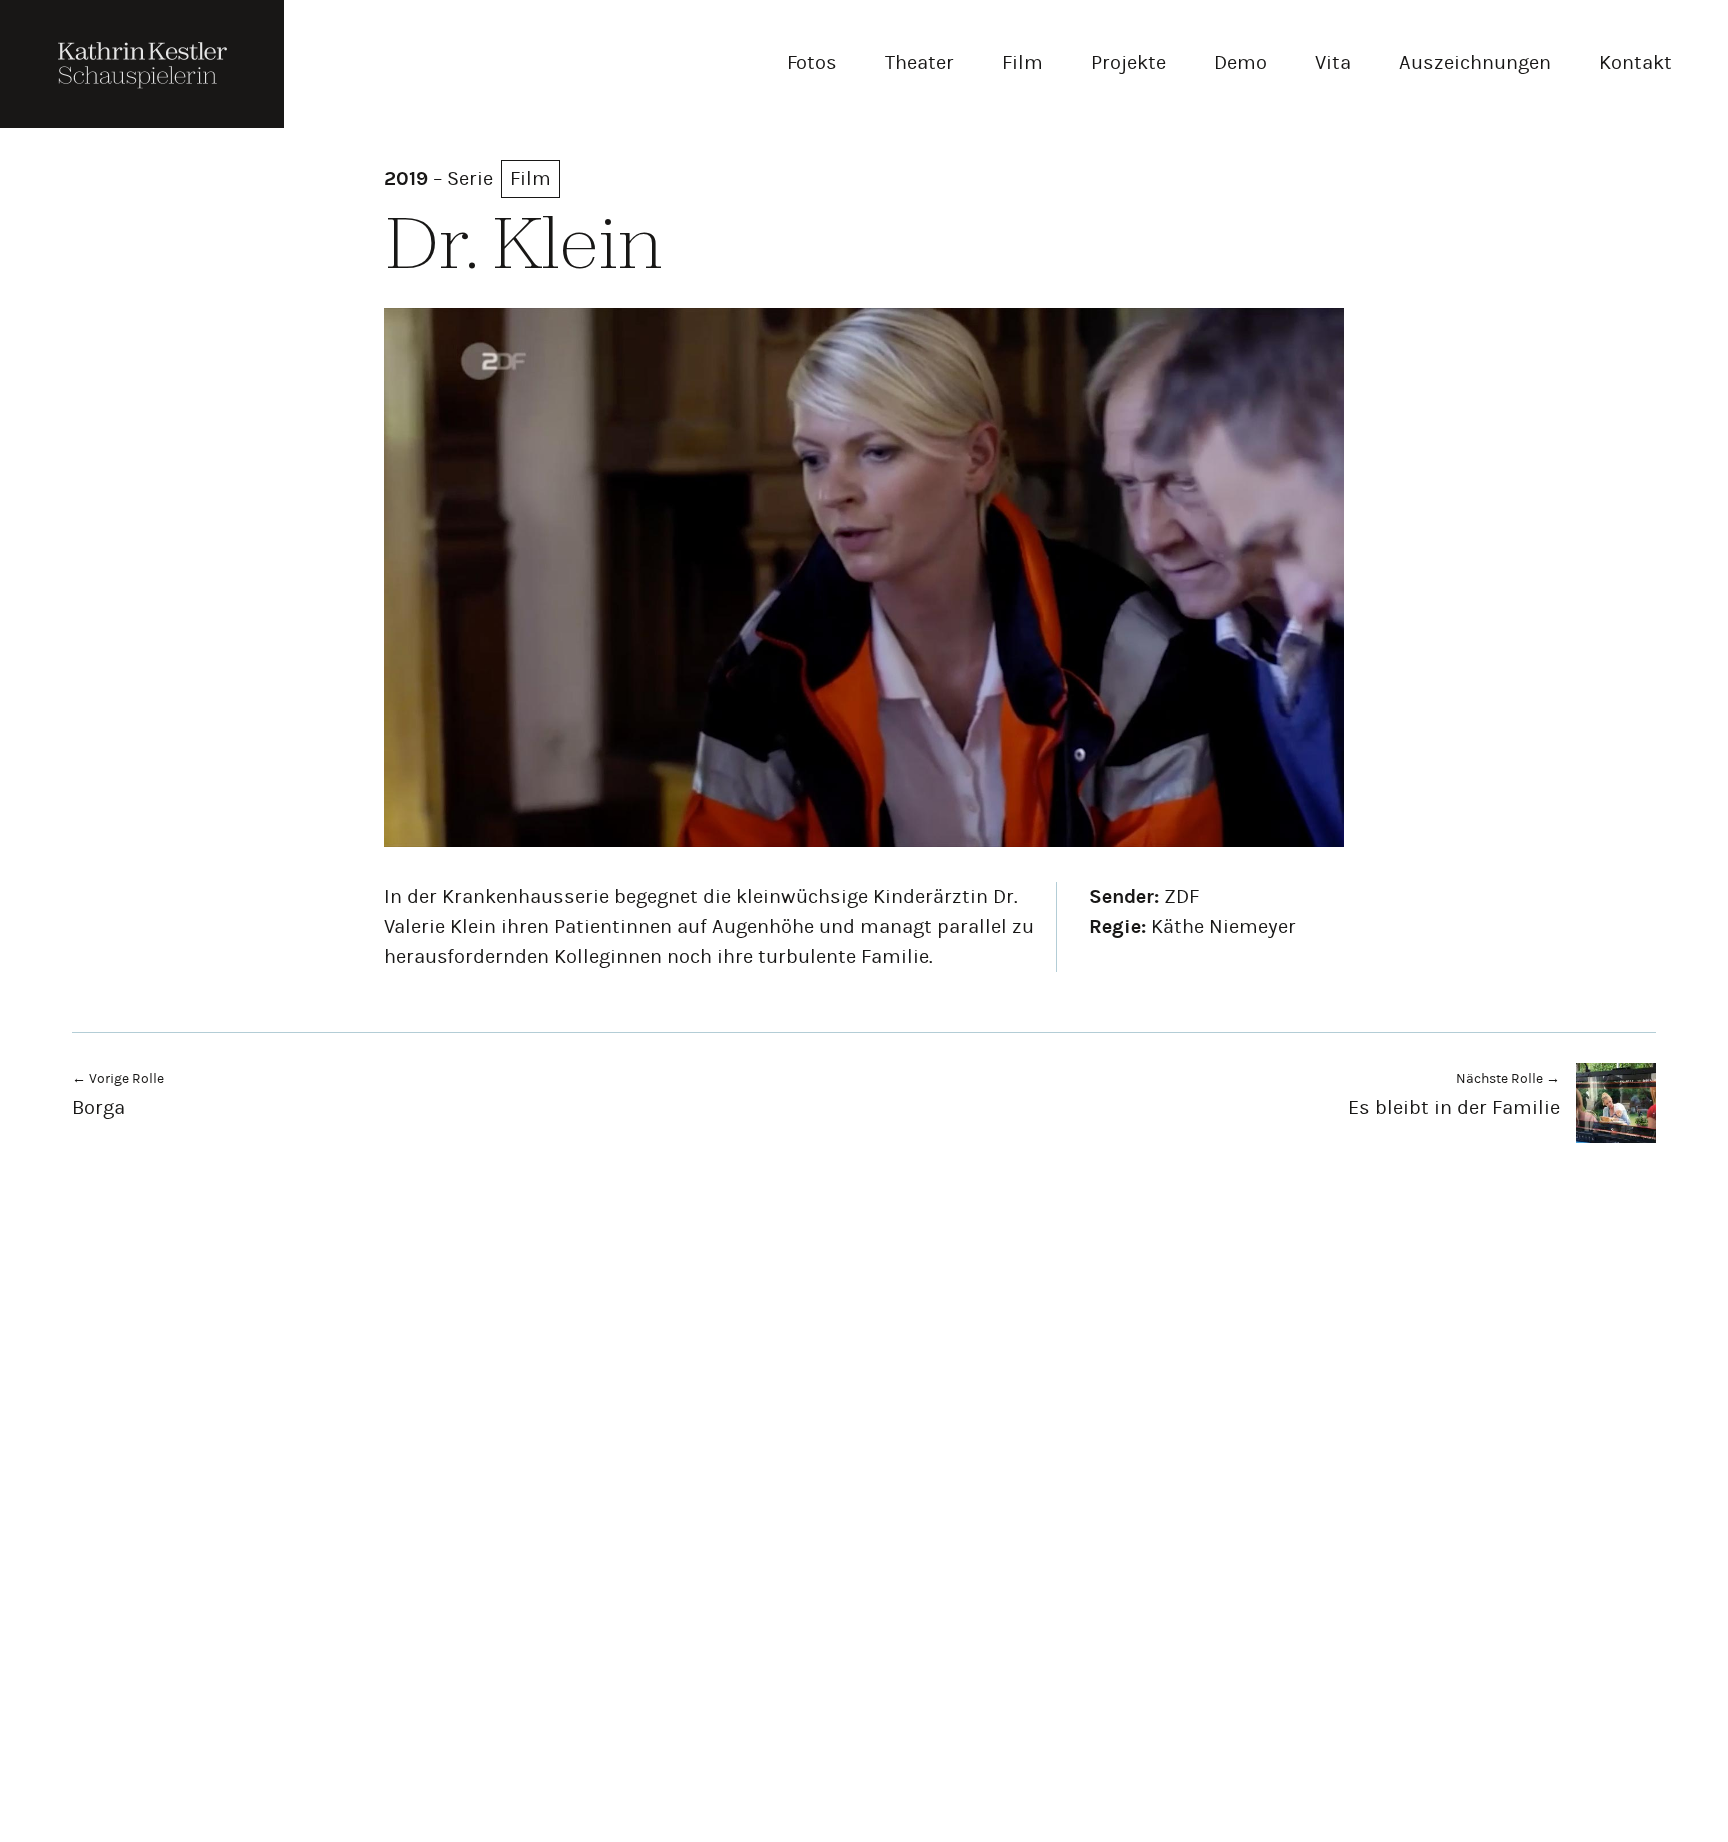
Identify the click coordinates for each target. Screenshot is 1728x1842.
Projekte (1128, 62)
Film (1022, 62)
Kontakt (1635, 62)
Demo (1240, 62)
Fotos (812, 62)
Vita (1333, 62)
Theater (919, 62)
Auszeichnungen (1475, 62)
